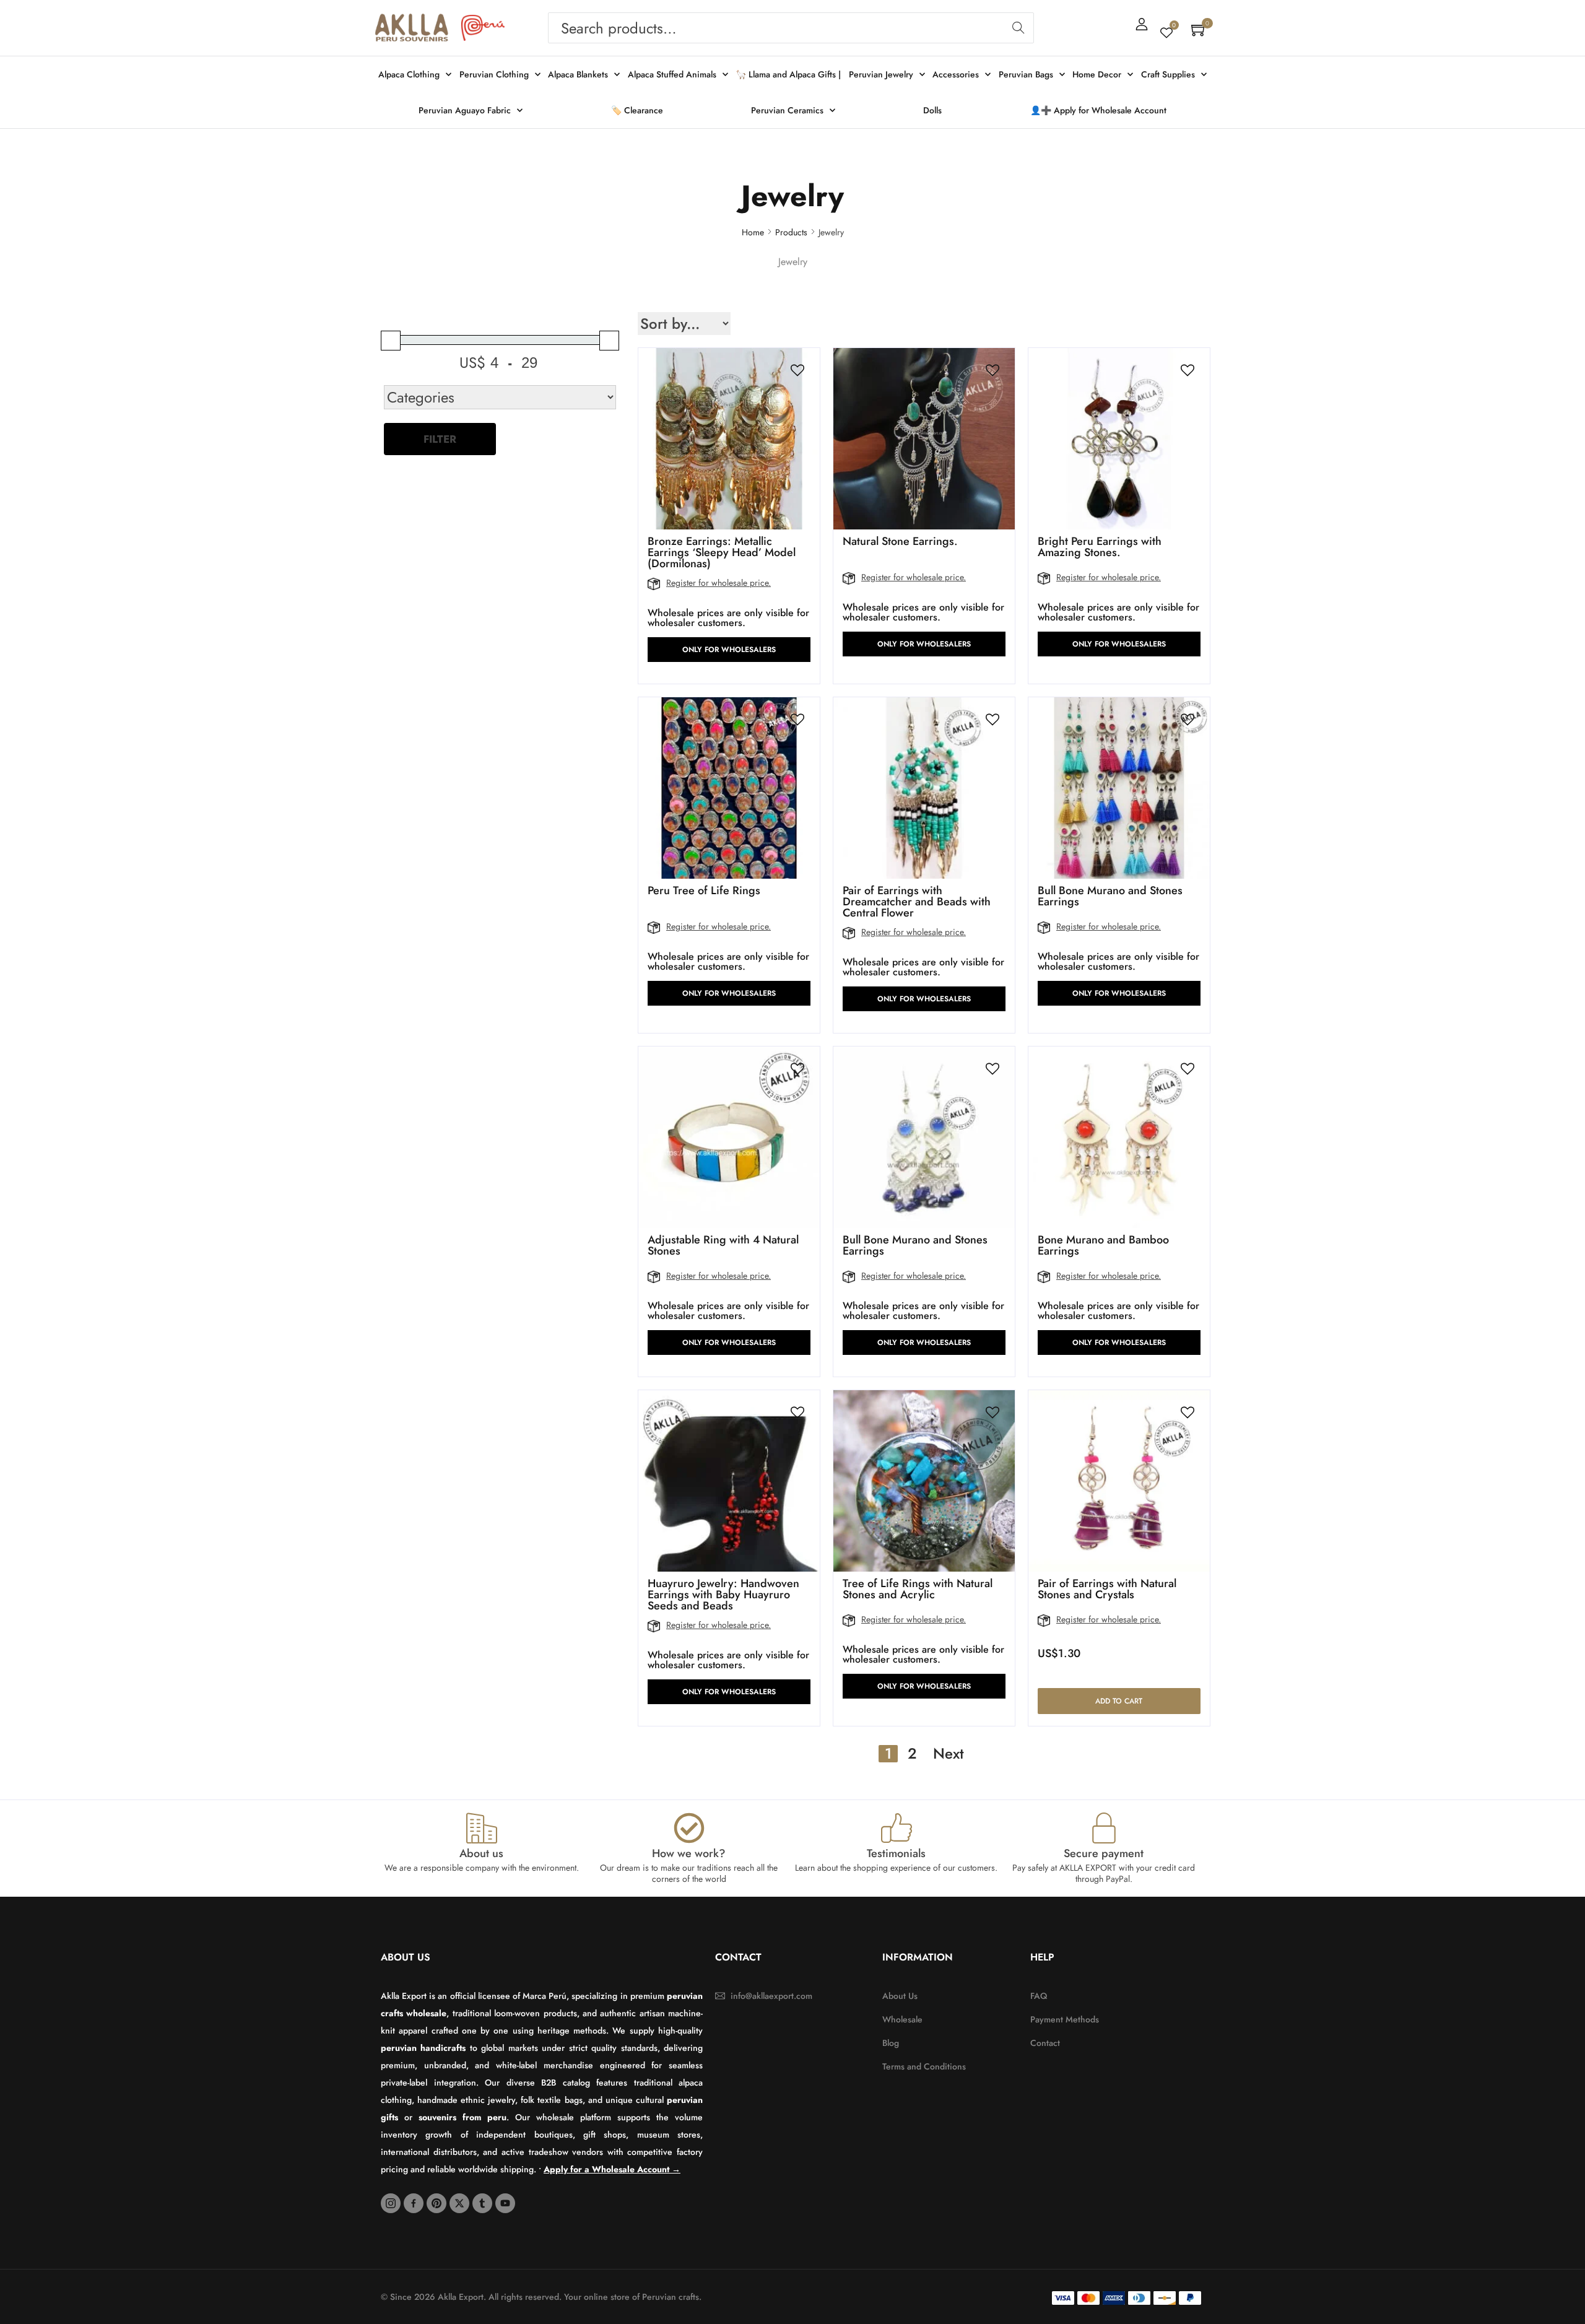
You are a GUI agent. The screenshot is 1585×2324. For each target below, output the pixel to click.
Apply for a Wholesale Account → (612, 2169)
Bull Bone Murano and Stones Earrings (1110, 896)
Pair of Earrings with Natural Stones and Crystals (1107, 1589)
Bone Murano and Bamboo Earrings (1103, 1245)
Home (753, 232)
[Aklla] (412, 28)
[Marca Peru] (483, 28)
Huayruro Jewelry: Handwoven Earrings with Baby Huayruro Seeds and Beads (723, 1595)
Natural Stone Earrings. (900, 541)
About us (481, 1853)
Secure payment (1104, 1853)
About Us (406, 1957)
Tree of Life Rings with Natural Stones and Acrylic (918, 1589)
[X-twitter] (459, 2203)
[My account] (1142, 24)
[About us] (482, 1828)
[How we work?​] (689, 1828)
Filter (440, 439)
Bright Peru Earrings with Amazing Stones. (1100, 547)
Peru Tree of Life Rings (704, 890)
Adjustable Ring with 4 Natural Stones (723, 1245)
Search (1018, 28)
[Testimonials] (897, 1828)
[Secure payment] (1104, 1828)
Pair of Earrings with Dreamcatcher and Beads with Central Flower (917, 902)
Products (791, 232)
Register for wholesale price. (719, 583)
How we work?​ (689, 1853)
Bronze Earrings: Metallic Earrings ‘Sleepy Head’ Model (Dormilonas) (722, 552)
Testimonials (896, 1853)
